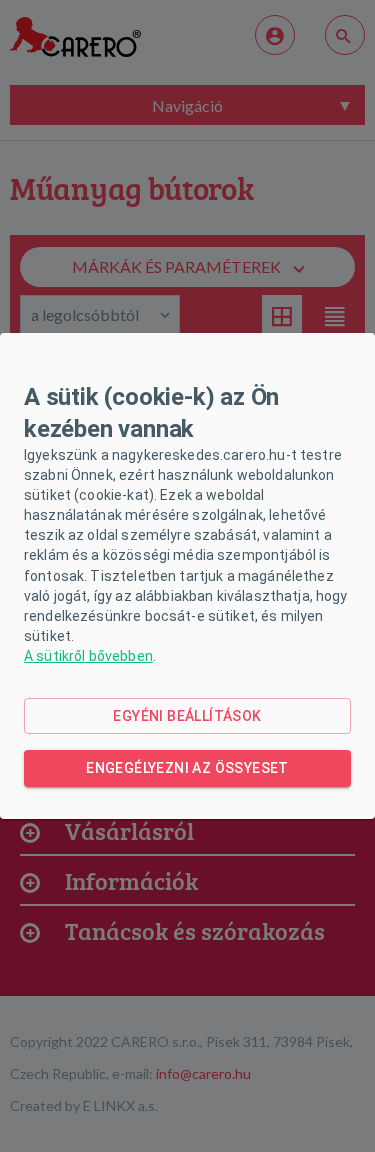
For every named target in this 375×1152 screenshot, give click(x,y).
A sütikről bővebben (88, 656)
